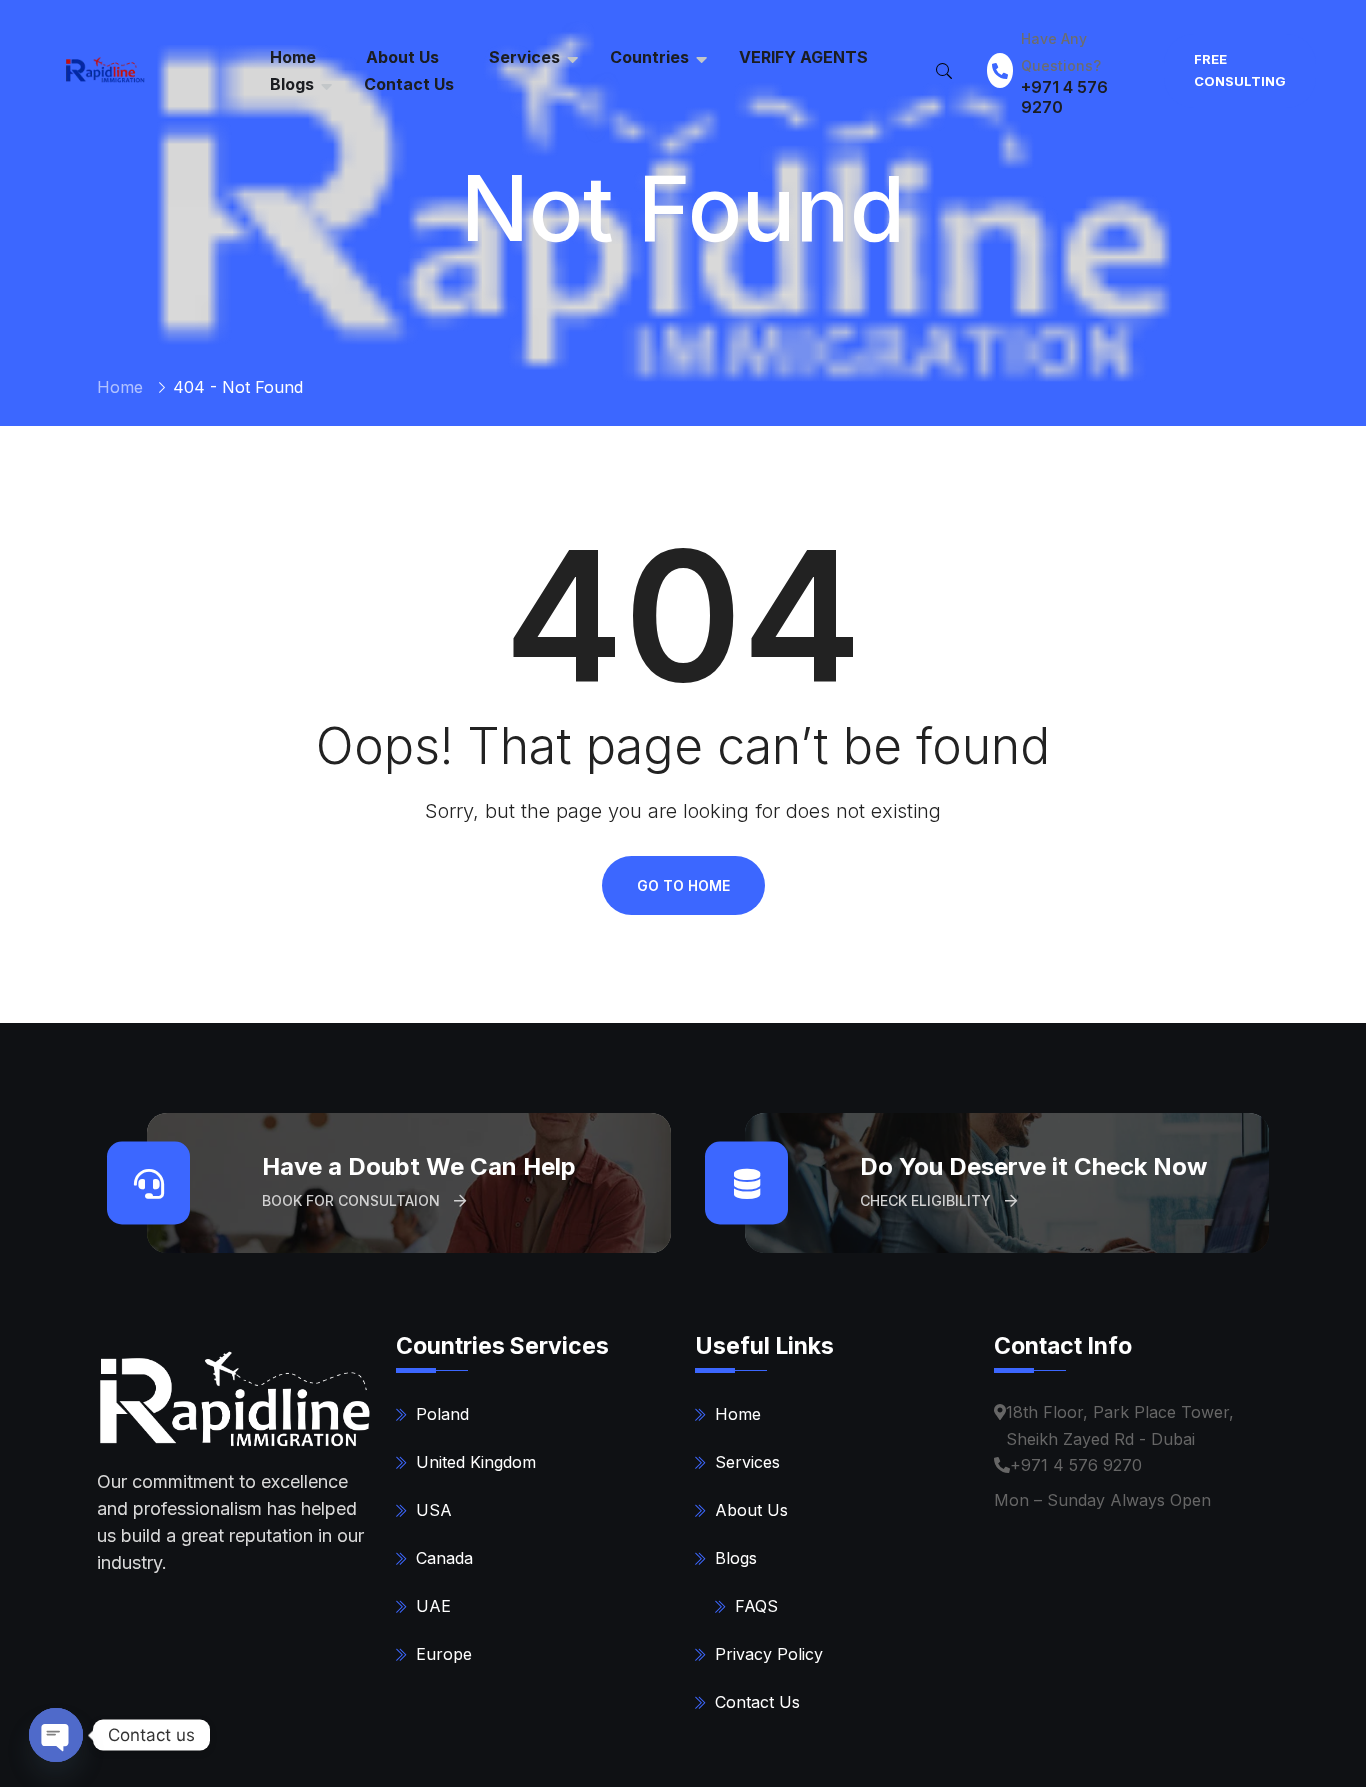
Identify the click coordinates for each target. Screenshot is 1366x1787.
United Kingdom (476, 1462)
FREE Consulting (1240, 70)
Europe (444, 1654)
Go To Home (683, 885)
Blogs (292, 84)
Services (524, 57)
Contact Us (409, 84)
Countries (649, 57)
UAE (433, 1606)
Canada (444, 1558)
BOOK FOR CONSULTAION (353, 1200)
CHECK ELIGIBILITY (927, 1200)
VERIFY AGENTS (803, 57)
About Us (751, 1510)
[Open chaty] (56, 1735)
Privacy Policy (769, 1654)
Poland (442, 1414)
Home (120, 387)
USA (434, 1510)
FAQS (756, 1606)
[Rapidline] (102, 69)
